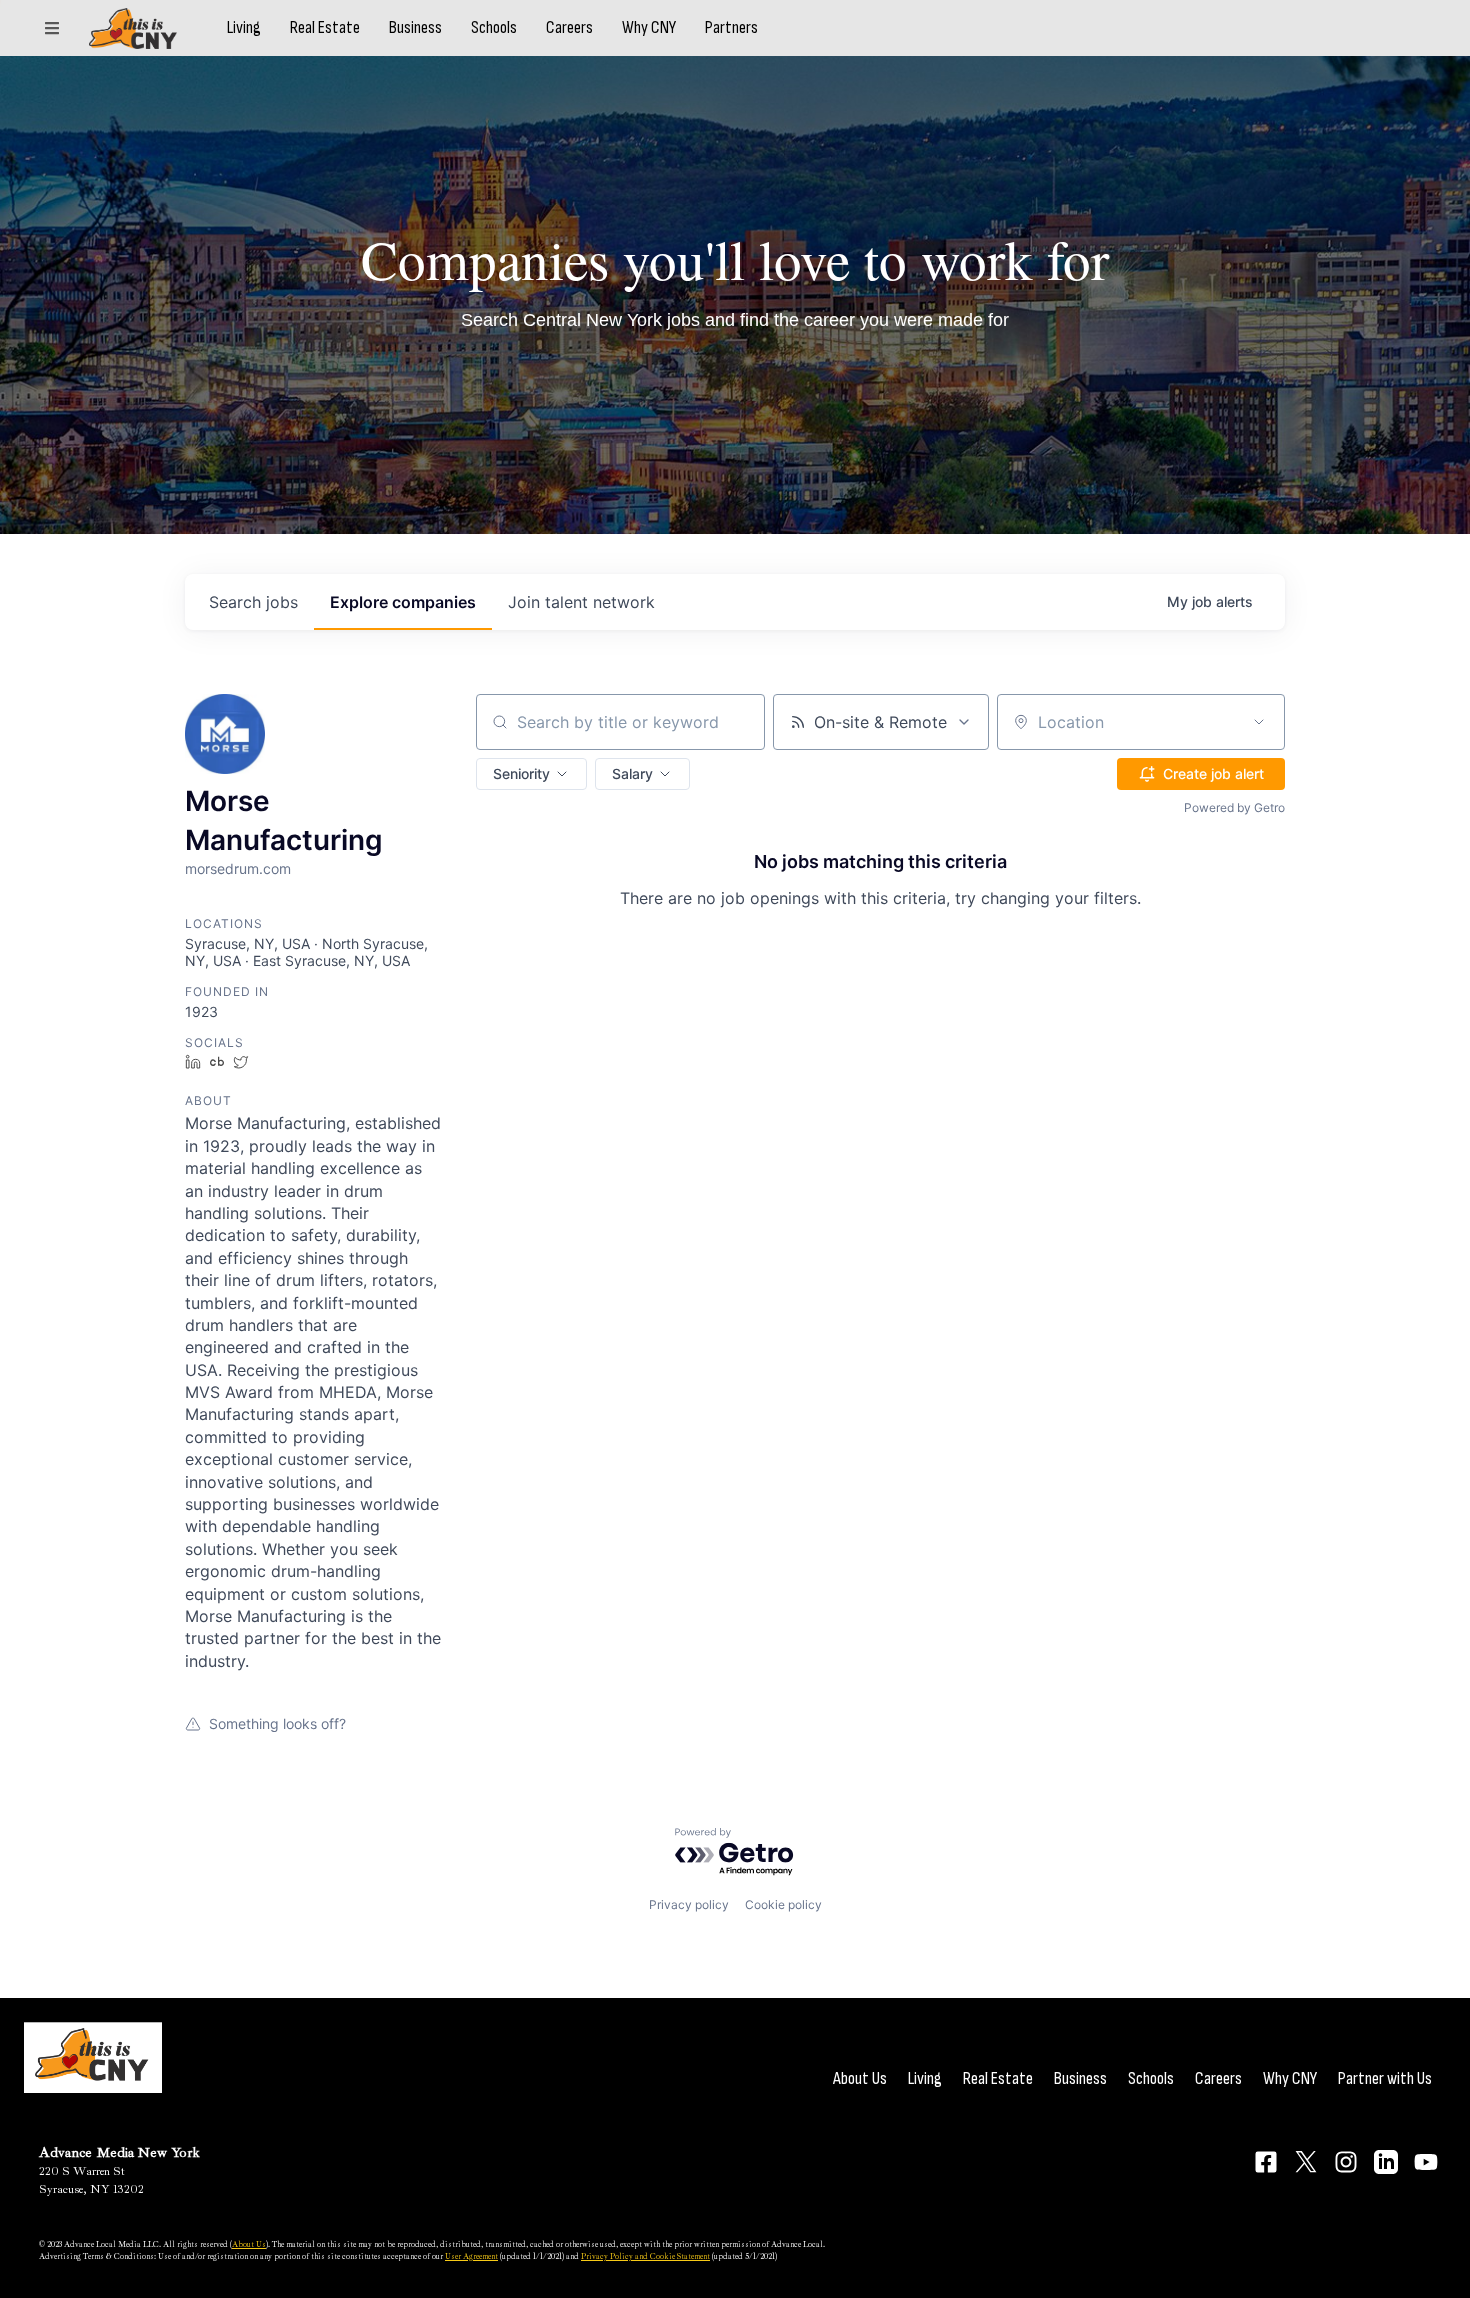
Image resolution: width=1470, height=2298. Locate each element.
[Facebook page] (1266, 2162)
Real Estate (325, 28)
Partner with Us (1385, 2078)
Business (415, 28)
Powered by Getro (1234, 807)
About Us (860, 2078)
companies (403, 602)
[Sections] (52, 28)
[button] (531, 774)
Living (244, 28)
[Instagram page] (1346, 2162)
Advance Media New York (119, 2152)
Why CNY (649, 28)
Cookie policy (783, 1904)
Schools (494, 28)
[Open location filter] (1259, 722)
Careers (569, 28)
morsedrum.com (238, 868)
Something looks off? (277, 1723)
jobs (253, 602)
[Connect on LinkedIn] (1386, 2162)
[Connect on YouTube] (1426, 2162)
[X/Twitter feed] (1306, 2161)
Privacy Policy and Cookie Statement (645, 2256)
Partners (731, 28)
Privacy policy (689, 1904)
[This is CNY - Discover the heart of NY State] (133, 28)
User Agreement (471, 2256)
